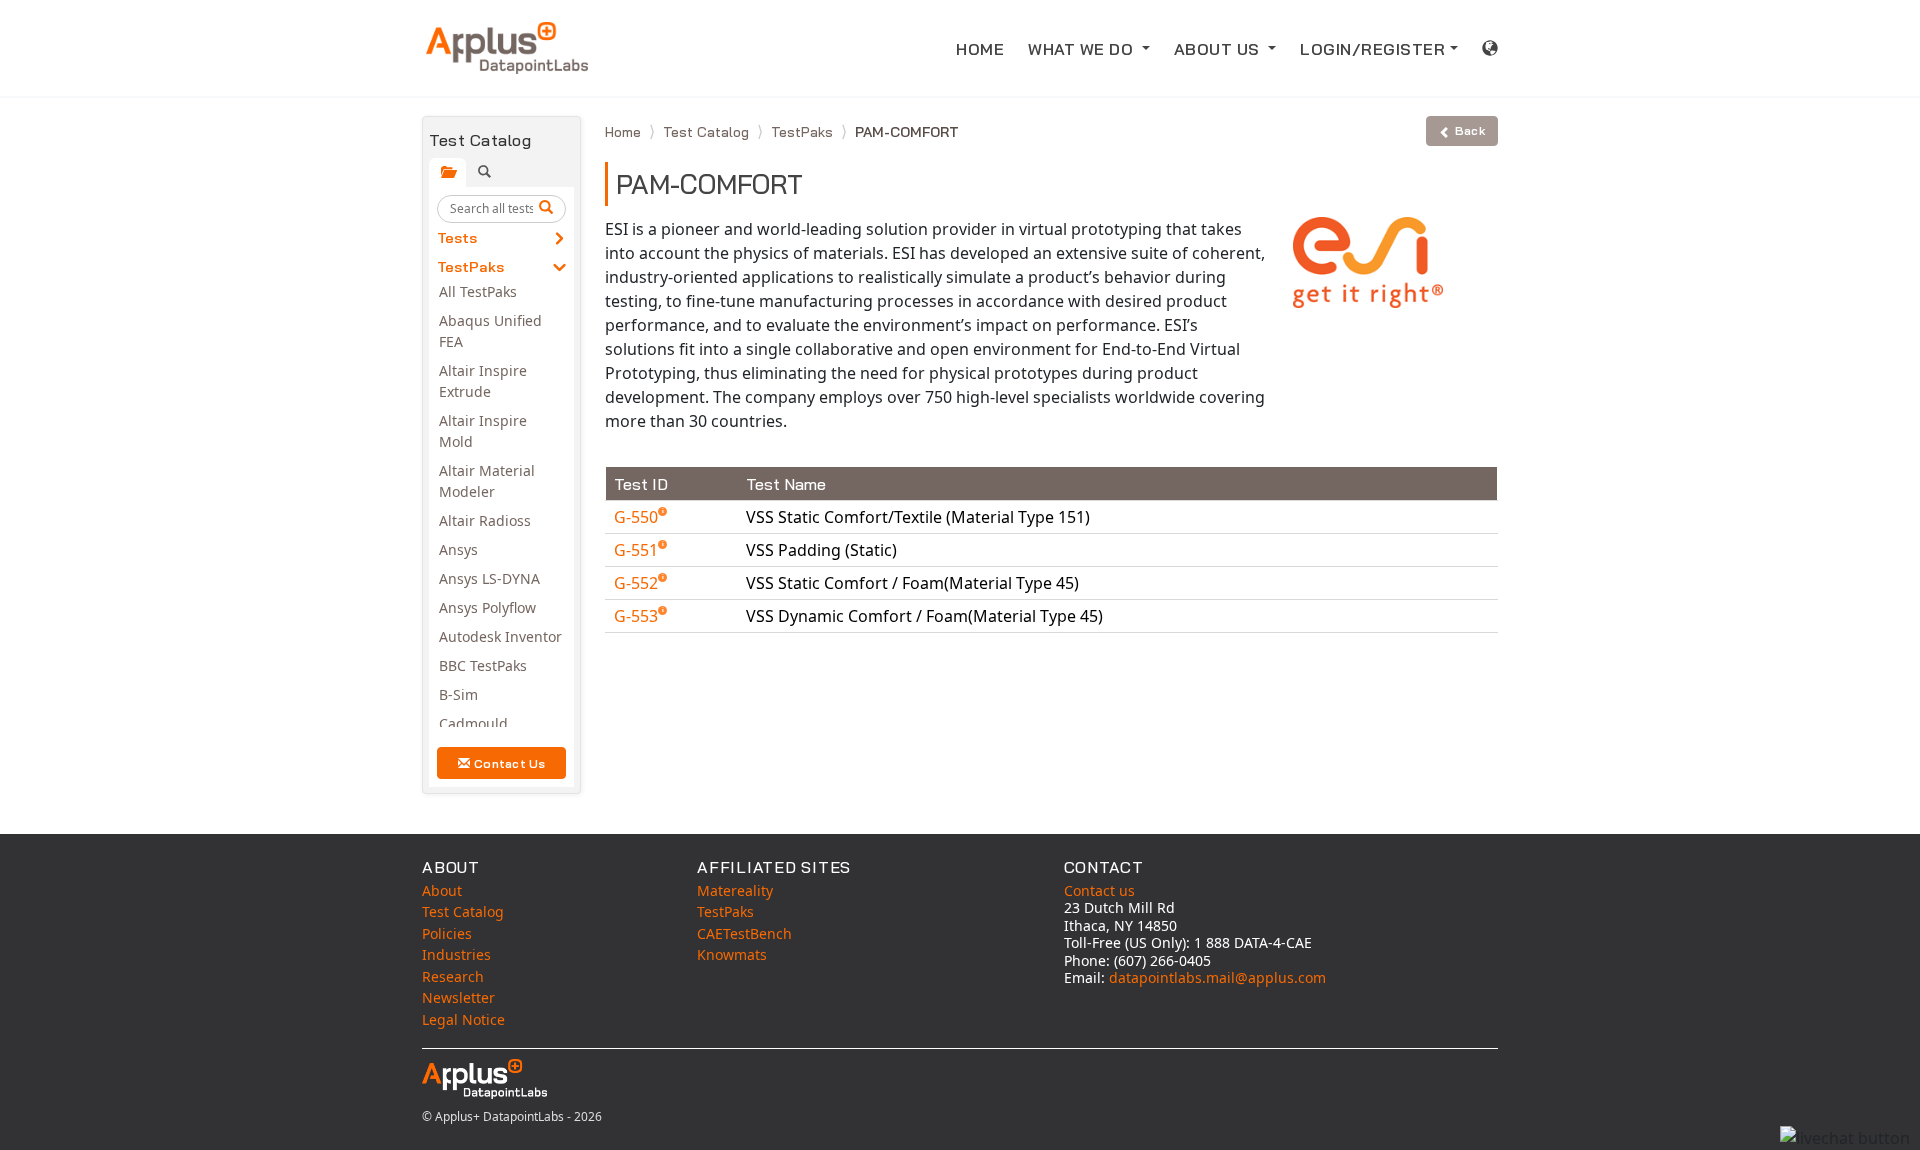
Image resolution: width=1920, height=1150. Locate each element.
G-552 (638, 583)
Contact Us (510, 763)
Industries (456, 954)
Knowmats (732, 954)
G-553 (638, 616)
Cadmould (473, 723)
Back (1470, 130)
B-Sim (458, 694)
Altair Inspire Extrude (483, 381)
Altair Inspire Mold (483, 431)
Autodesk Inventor (500, 636)
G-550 (638, 517)
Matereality (735, 890)
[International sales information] (1490, 48)
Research (453, 976)
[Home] (507, 48)
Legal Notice (463, 1019)
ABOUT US (1219, 49)
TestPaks (470, 267)
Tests (457, 238)
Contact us (1099, 890)
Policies (447, 933)
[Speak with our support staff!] (1845, 1138)
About (442, 890)
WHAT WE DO (1083, 49)
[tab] (447, 172)
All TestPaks (478, 291)
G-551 (638, 550)
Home (625, 132)
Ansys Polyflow (487, 607)
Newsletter (458, 997)
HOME (980, 49)
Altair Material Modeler (487, 481)
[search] (549, 209)
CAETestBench (744, 933)
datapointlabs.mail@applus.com (1217, 977)
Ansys (458, 549)
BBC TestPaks (483, 665)
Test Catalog (708, 132)
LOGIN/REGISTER (1372, 49)
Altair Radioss (485, 520)
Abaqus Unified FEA (490, 331)
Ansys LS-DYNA (489, 578)
